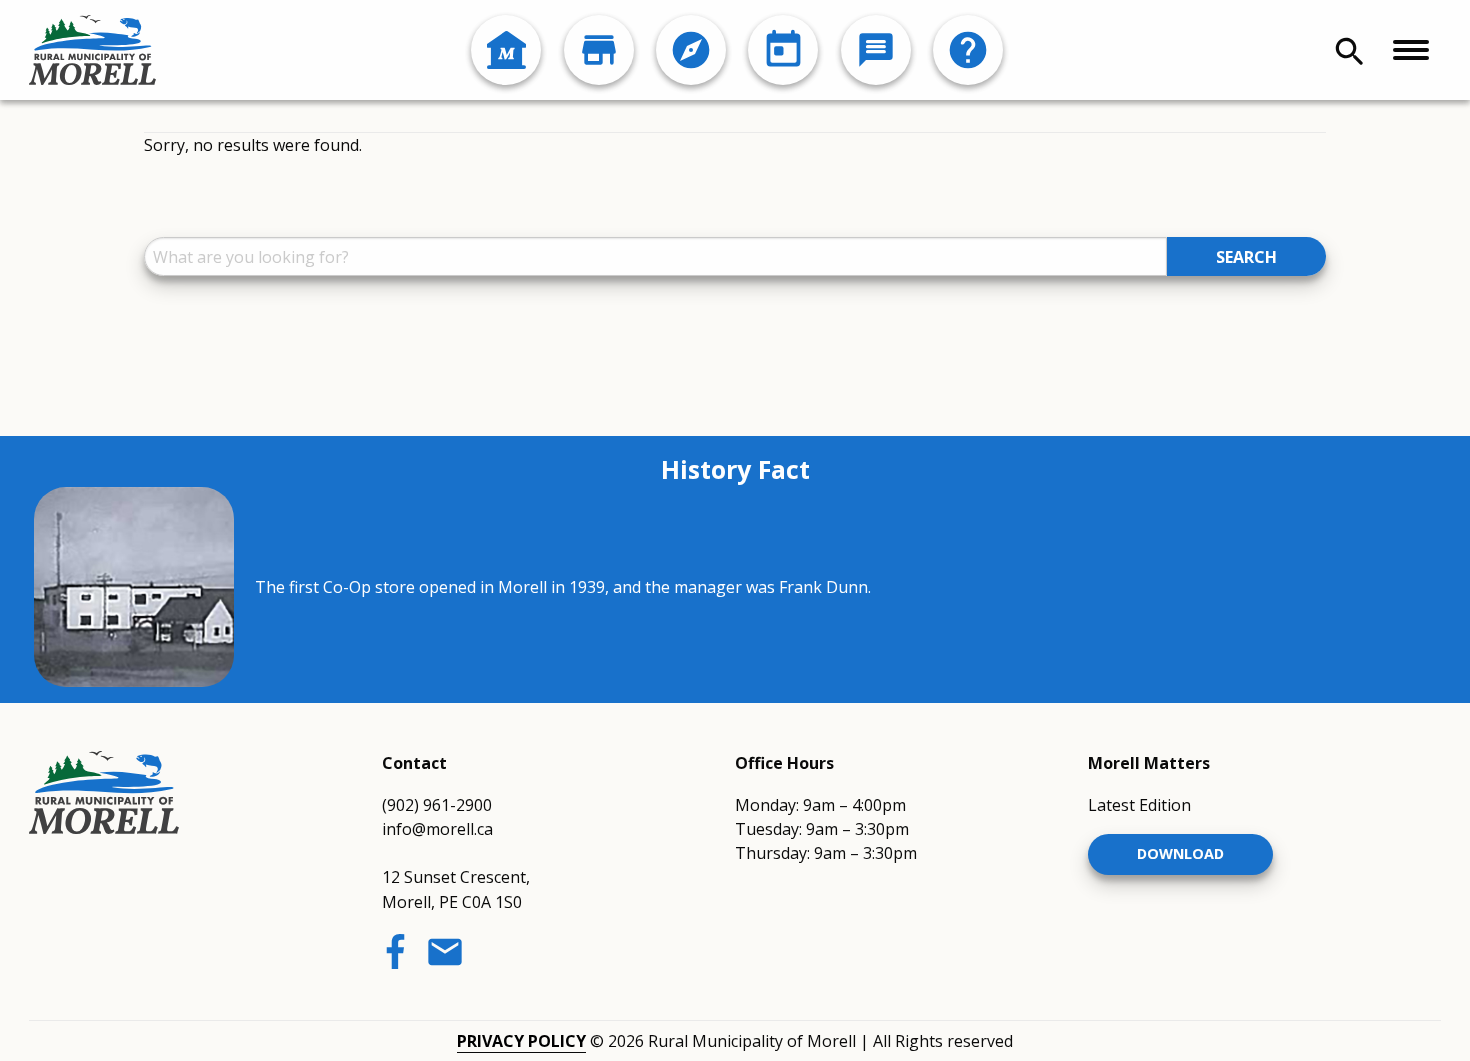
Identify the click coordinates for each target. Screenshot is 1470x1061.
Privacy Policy (521, 1041)
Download (1180, 853)
